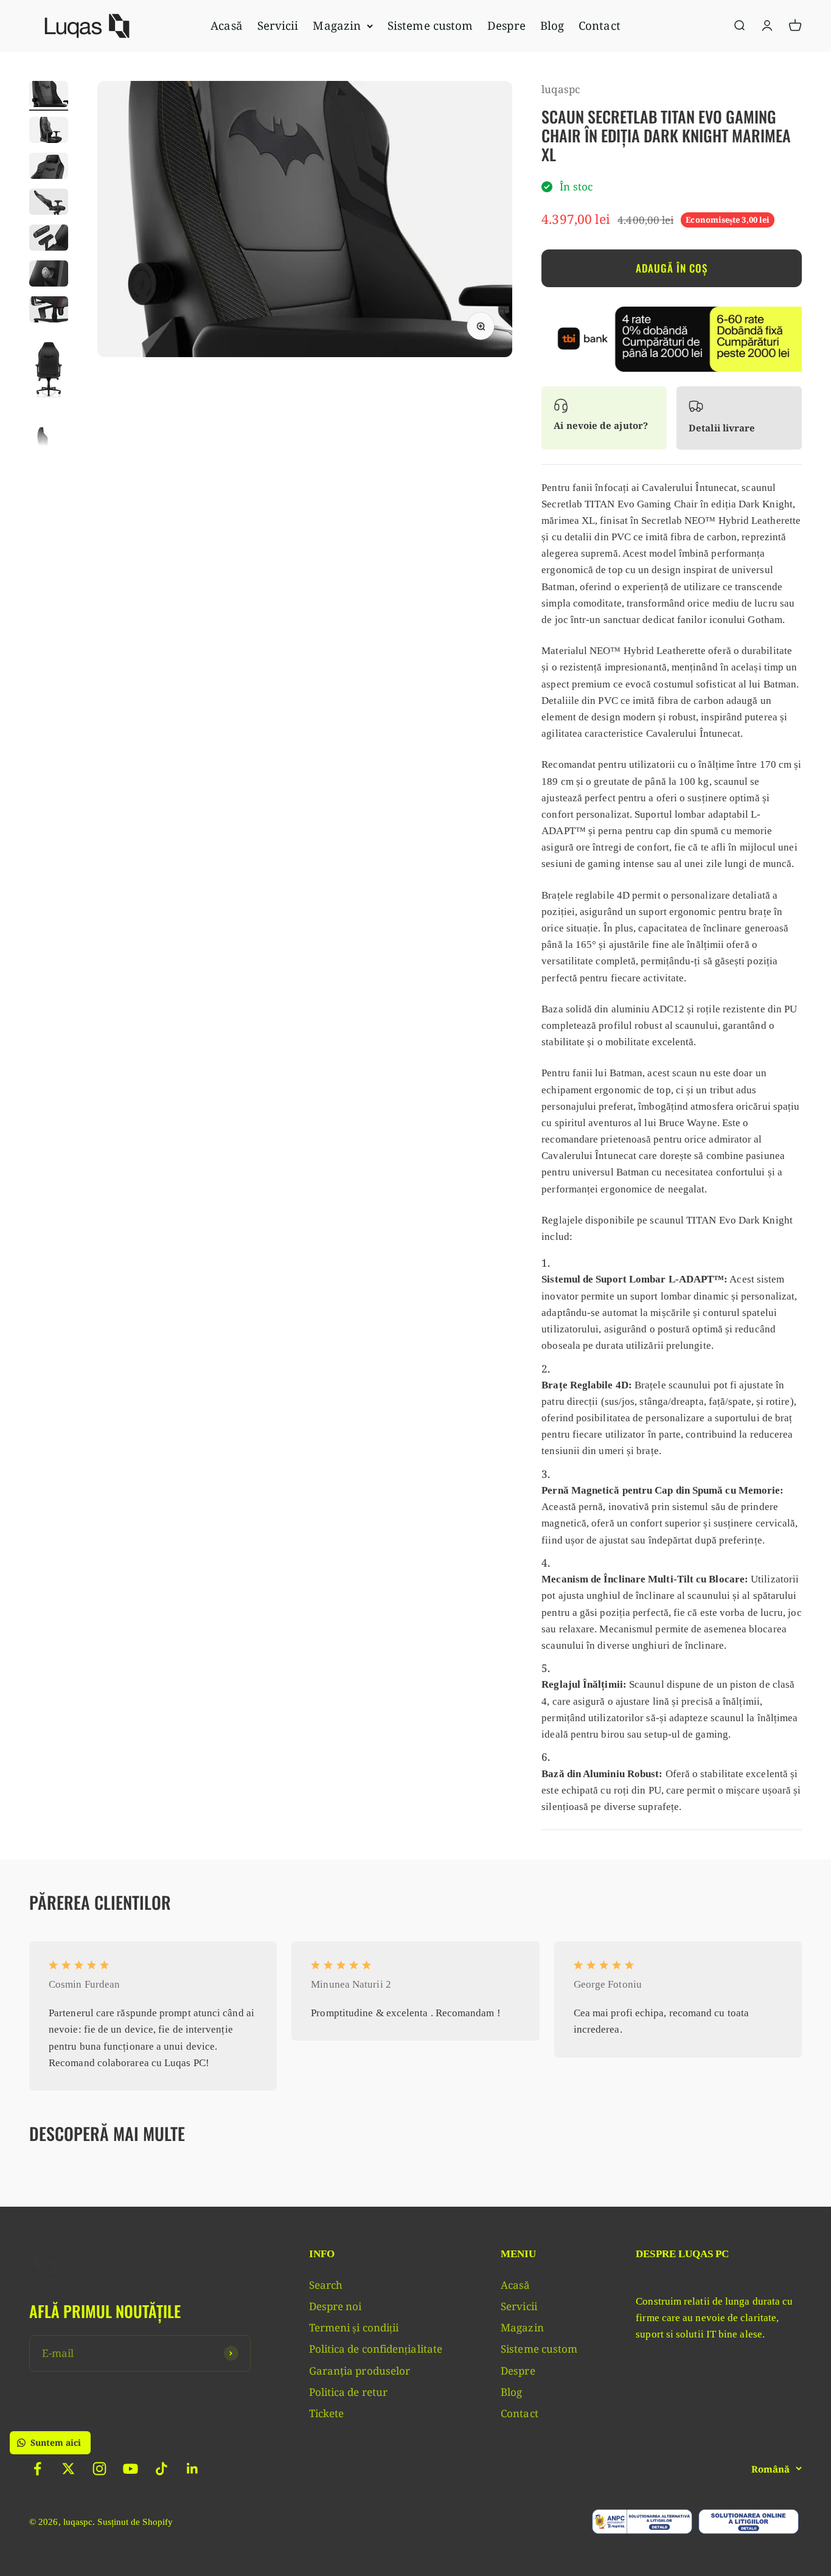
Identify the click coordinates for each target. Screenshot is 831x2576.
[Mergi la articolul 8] (49, 371)
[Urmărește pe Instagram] (99, 2469)
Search (326, 2285)
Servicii (278, 25)
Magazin (337, 25)
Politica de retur (348, 2392)
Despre (506, 25)
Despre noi (336, 2306)
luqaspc (561, 89)
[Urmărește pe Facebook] (37, 2469)
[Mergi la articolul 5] (49, 239)
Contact (600, 25)
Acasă (226, 25)
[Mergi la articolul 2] (49, 132)
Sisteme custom (430, 25)
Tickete (327, 2413)
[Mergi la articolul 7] (49, 311)
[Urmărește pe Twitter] (68, 2469)
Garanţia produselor (360, 2371)
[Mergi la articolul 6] (49, 275)
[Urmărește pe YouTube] (130, 2469)
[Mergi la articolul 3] (49, 168)
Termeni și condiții (354, 2327)
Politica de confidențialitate (376, 2349)
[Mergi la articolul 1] (49, 96)
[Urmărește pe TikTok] (162, 2469)
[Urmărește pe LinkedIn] (193, 2469)
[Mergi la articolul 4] (49, 204)
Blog (552, 25)
